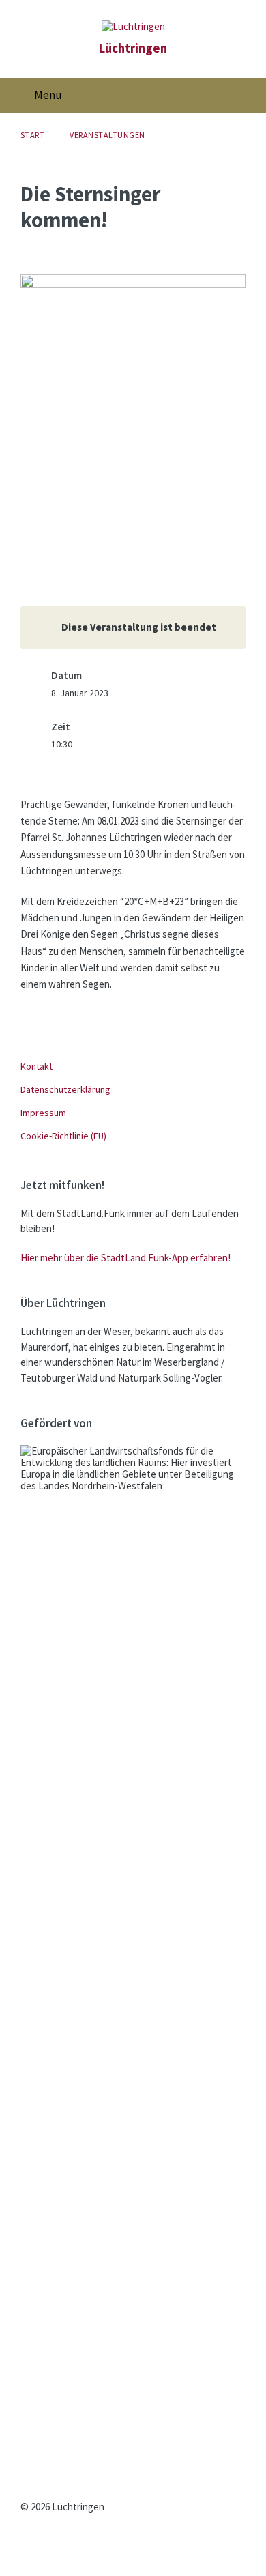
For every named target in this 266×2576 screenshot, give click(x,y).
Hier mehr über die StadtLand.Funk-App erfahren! (125, 1258)
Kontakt (36, 1066)
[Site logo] (133, 26)
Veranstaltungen (107, 135)
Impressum (43, 1113)
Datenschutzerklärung (65, 1089)
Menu (48, 95)
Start (32, 135)
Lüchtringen (133, 48)
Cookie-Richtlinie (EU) (63, 1136)
